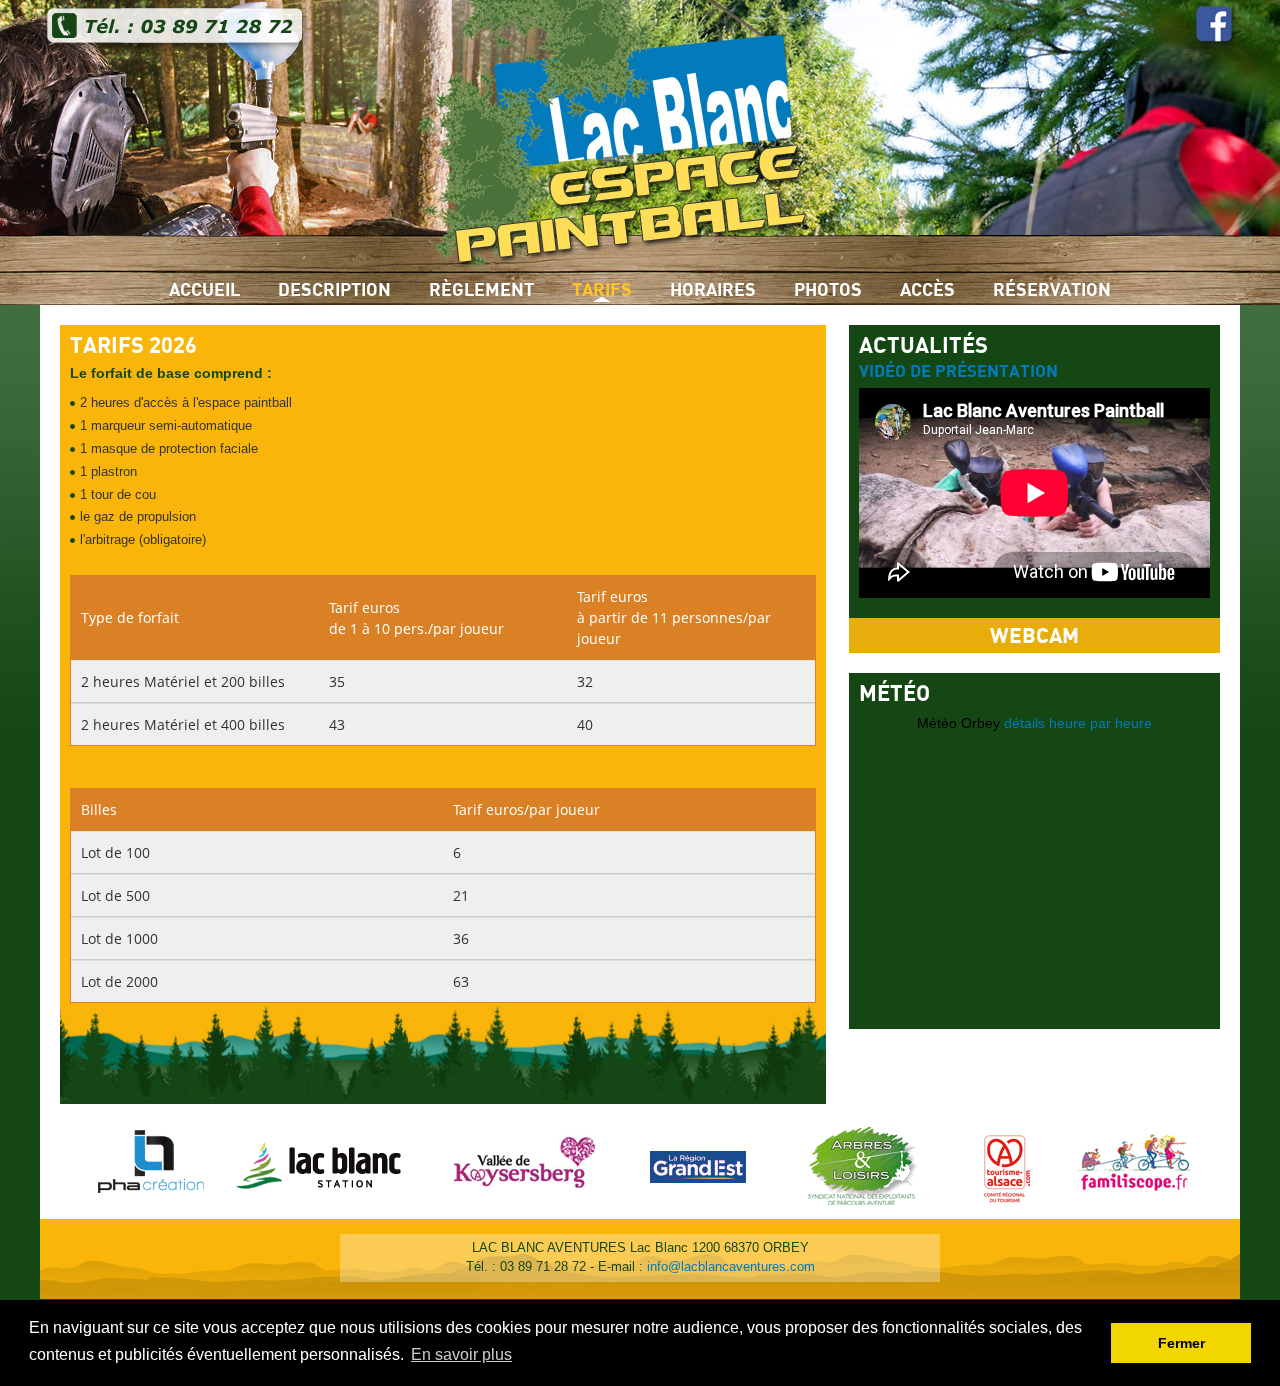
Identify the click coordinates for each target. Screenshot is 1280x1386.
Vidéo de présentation (958, 372)
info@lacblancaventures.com (731, 1267)
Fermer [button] (1181, 1343)
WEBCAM (1034, 636)
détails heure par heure (1078, 723)
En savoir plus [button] (461, 1354)
